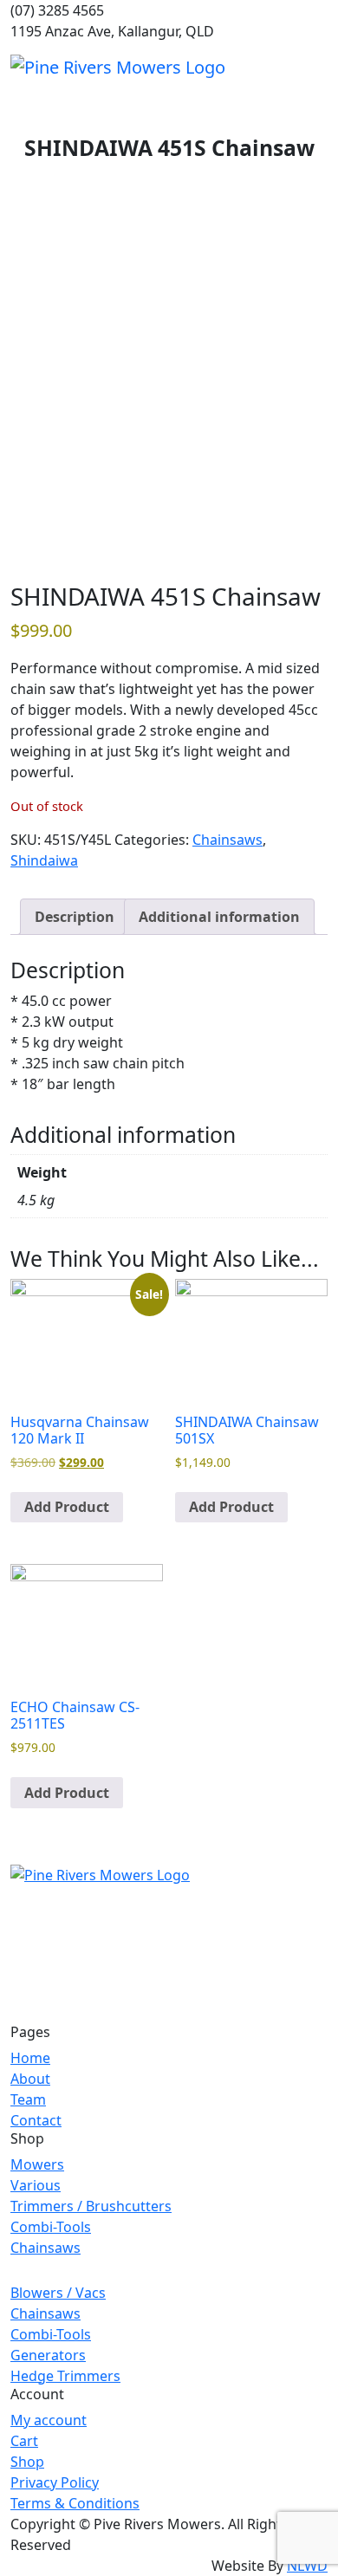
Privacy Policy (55, 2482)
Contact (36, 2120)
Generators (48, 2355)
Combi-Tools (51, 2227)
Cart (24, 2441)
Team (28, 2099)
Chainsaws (227, 840)
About (30, 2079)
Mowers (37, 2164)
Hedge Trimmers (65, 2376)
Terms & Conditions (75, 2503)
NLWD (307, 2566)
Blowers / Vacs (58, 2293)
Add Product (67, 1507)
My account (49, 2420)
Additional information (219, 917)
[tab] (75, 917)
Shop (27, 2462)
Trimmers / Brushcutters (91, 2206)
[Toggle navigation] (316, 67)
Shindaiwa (44, 860)
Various (36, 2185)
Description (75, 917)
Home (30, 2058)
